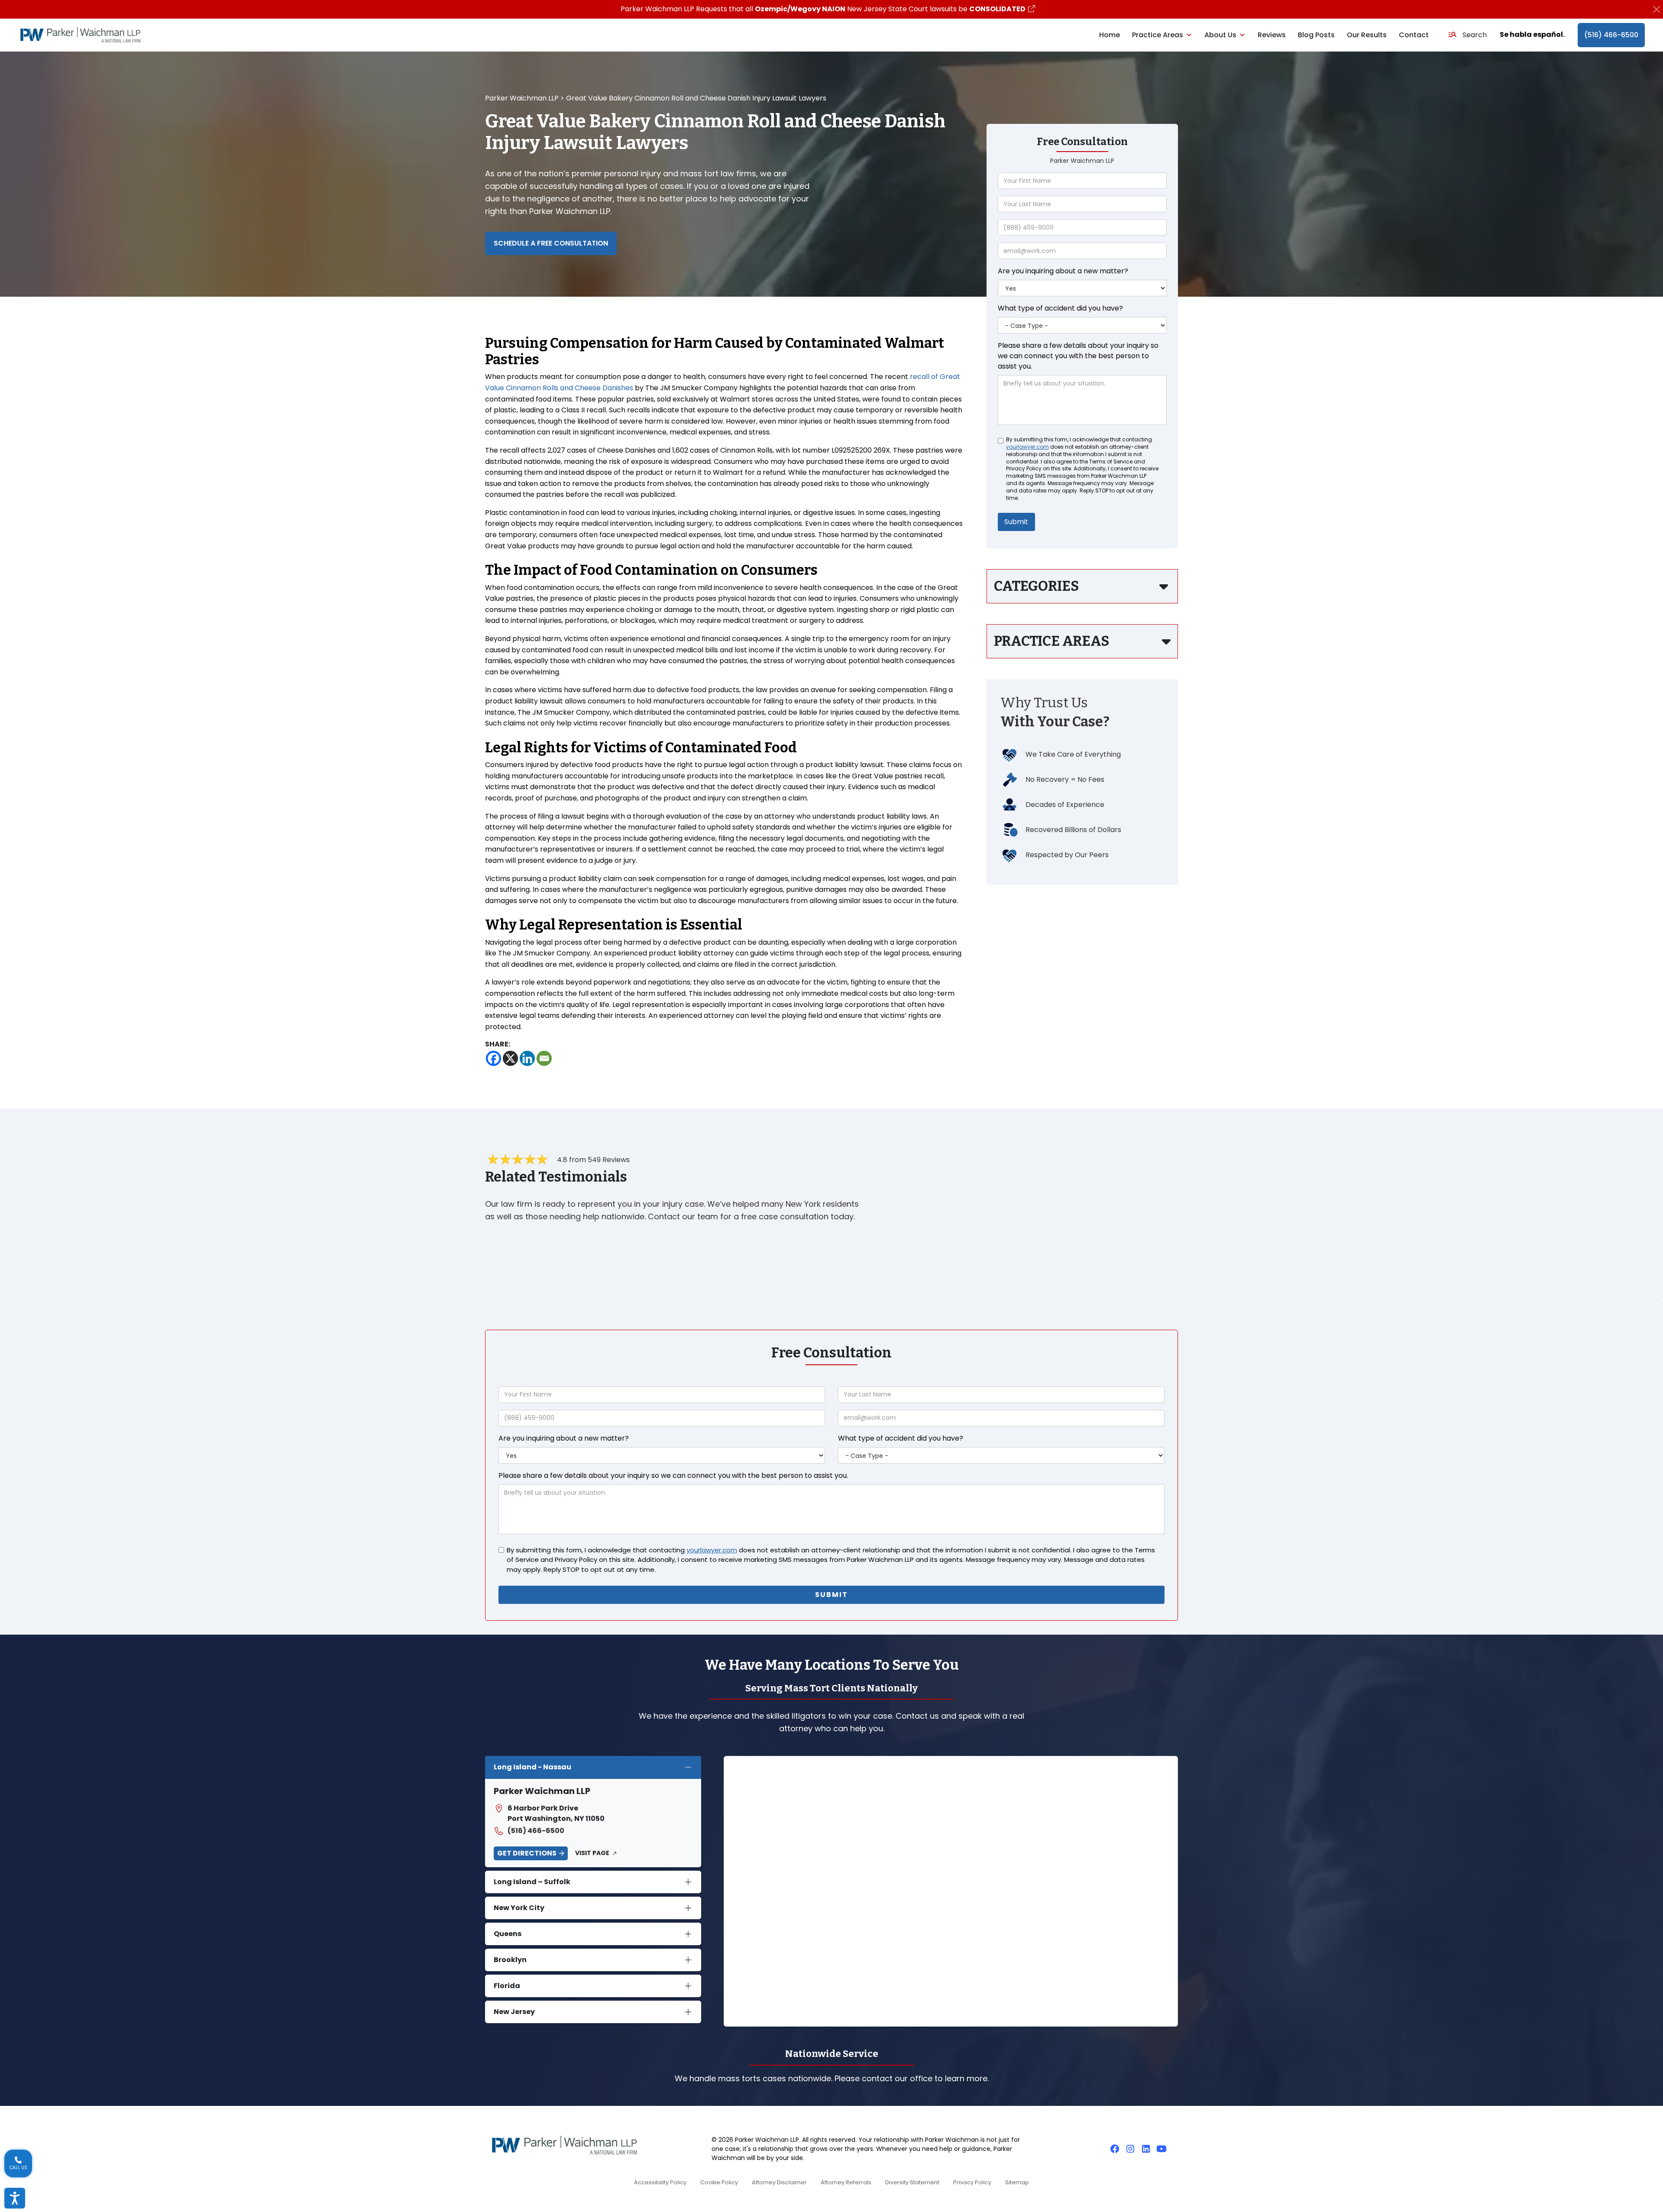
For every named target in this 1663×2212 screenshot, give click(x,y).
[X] (510, 1058)
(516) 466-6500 (1611, 35)
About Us (1220, 35)
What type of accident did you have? (1060, 308)
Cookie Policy (719, 2182)
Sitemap (1017, 2182)
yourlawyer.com (1027, 447)
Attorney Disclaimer (779, 2182)
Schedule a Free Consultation (551, 243)
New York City (519, 1908)
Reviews (1272, 35)
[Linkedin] (527, 1058)
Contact (1414, 35)
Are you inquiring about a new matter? (1063, 271)
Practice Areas (1158, 35)
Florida (507, 1986)
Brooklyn (510, 1960)
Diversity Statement (912, 2182)
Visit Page (592, 1853)
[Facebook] (493, 1058)
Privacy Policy (972, 2182)
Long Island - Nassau (532, 1767)
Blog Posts (1316, 35)
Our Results (1367, 35)
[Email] (544, 1058)
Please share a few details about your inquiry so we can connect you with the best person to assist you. (1078, 356)
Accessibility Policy (660, 2182)
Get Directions (527, 1853)
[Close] (1656, 9)
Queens (508, 1934)
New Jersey (514, 2012)
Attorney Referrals (846, 2182)
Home (1110, 35)
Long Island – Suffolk (532, 1882)
